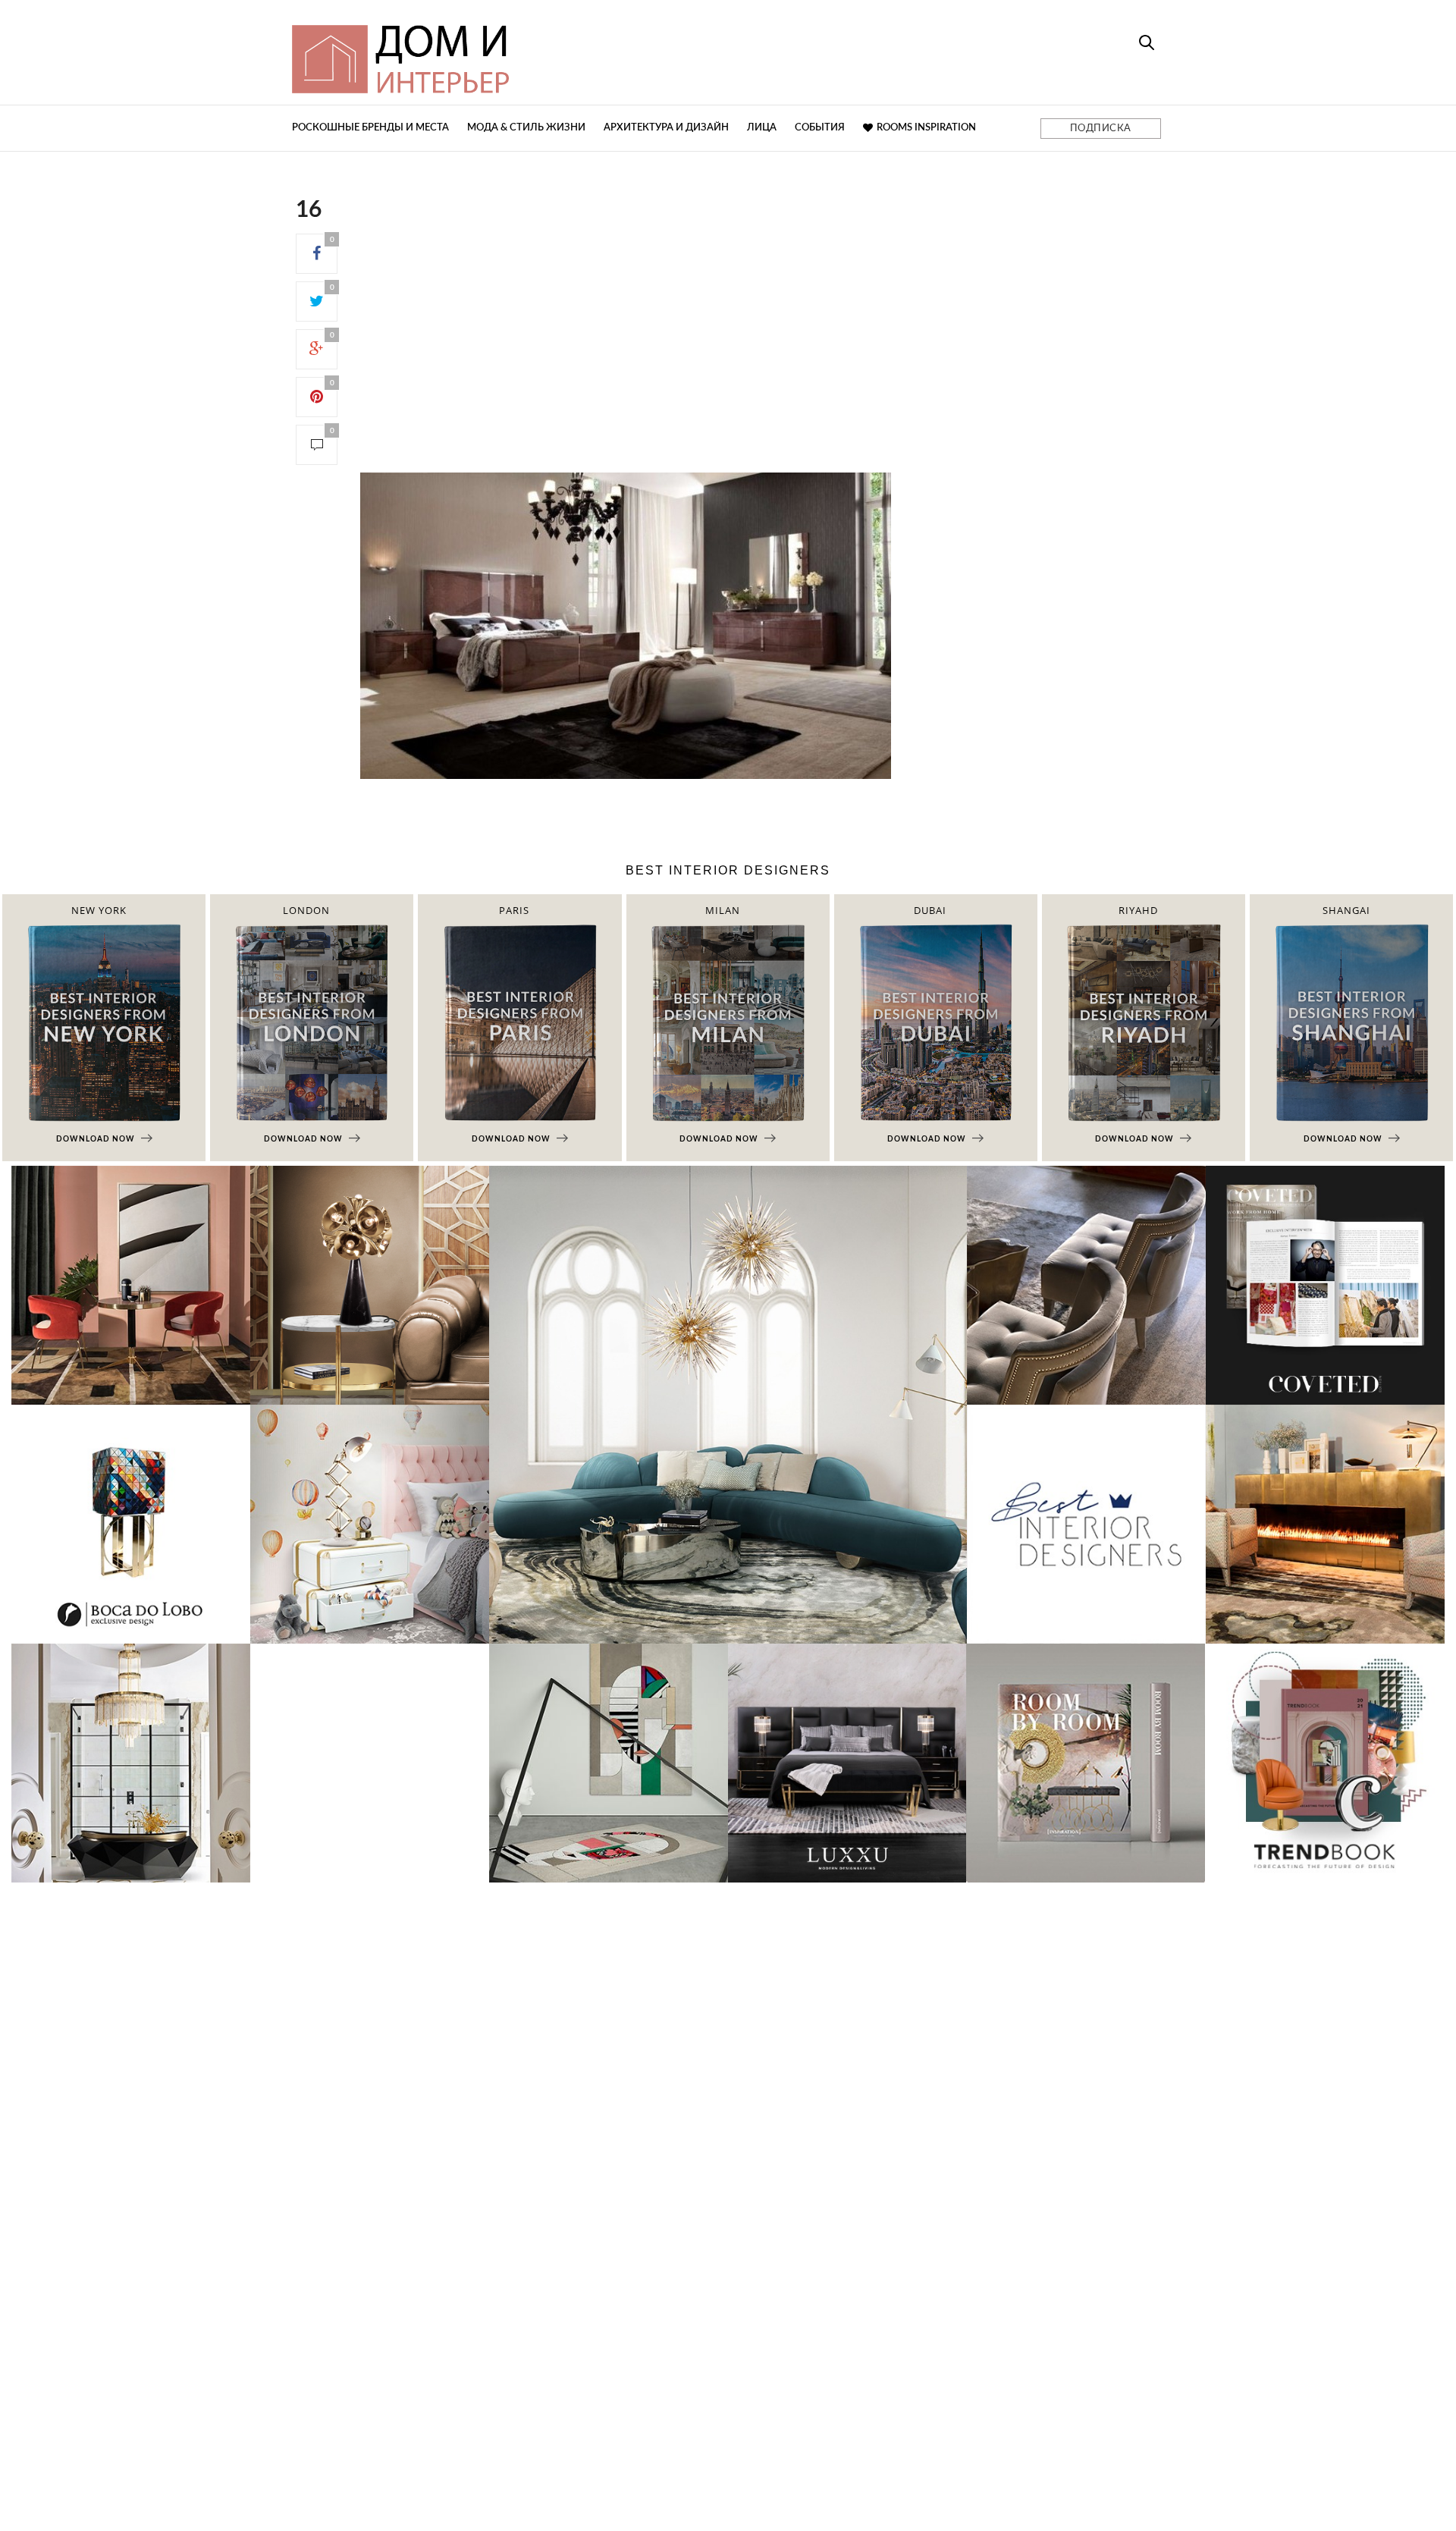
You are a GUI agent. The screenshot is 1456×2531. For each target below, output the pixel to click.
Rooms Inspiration (926, 128)
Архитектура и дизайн (666, 128)
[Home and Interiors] (512, 52)
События (820, 128)
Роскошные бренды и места (370, 128)
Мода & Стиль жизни (526, 128)
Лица (762, 128)
